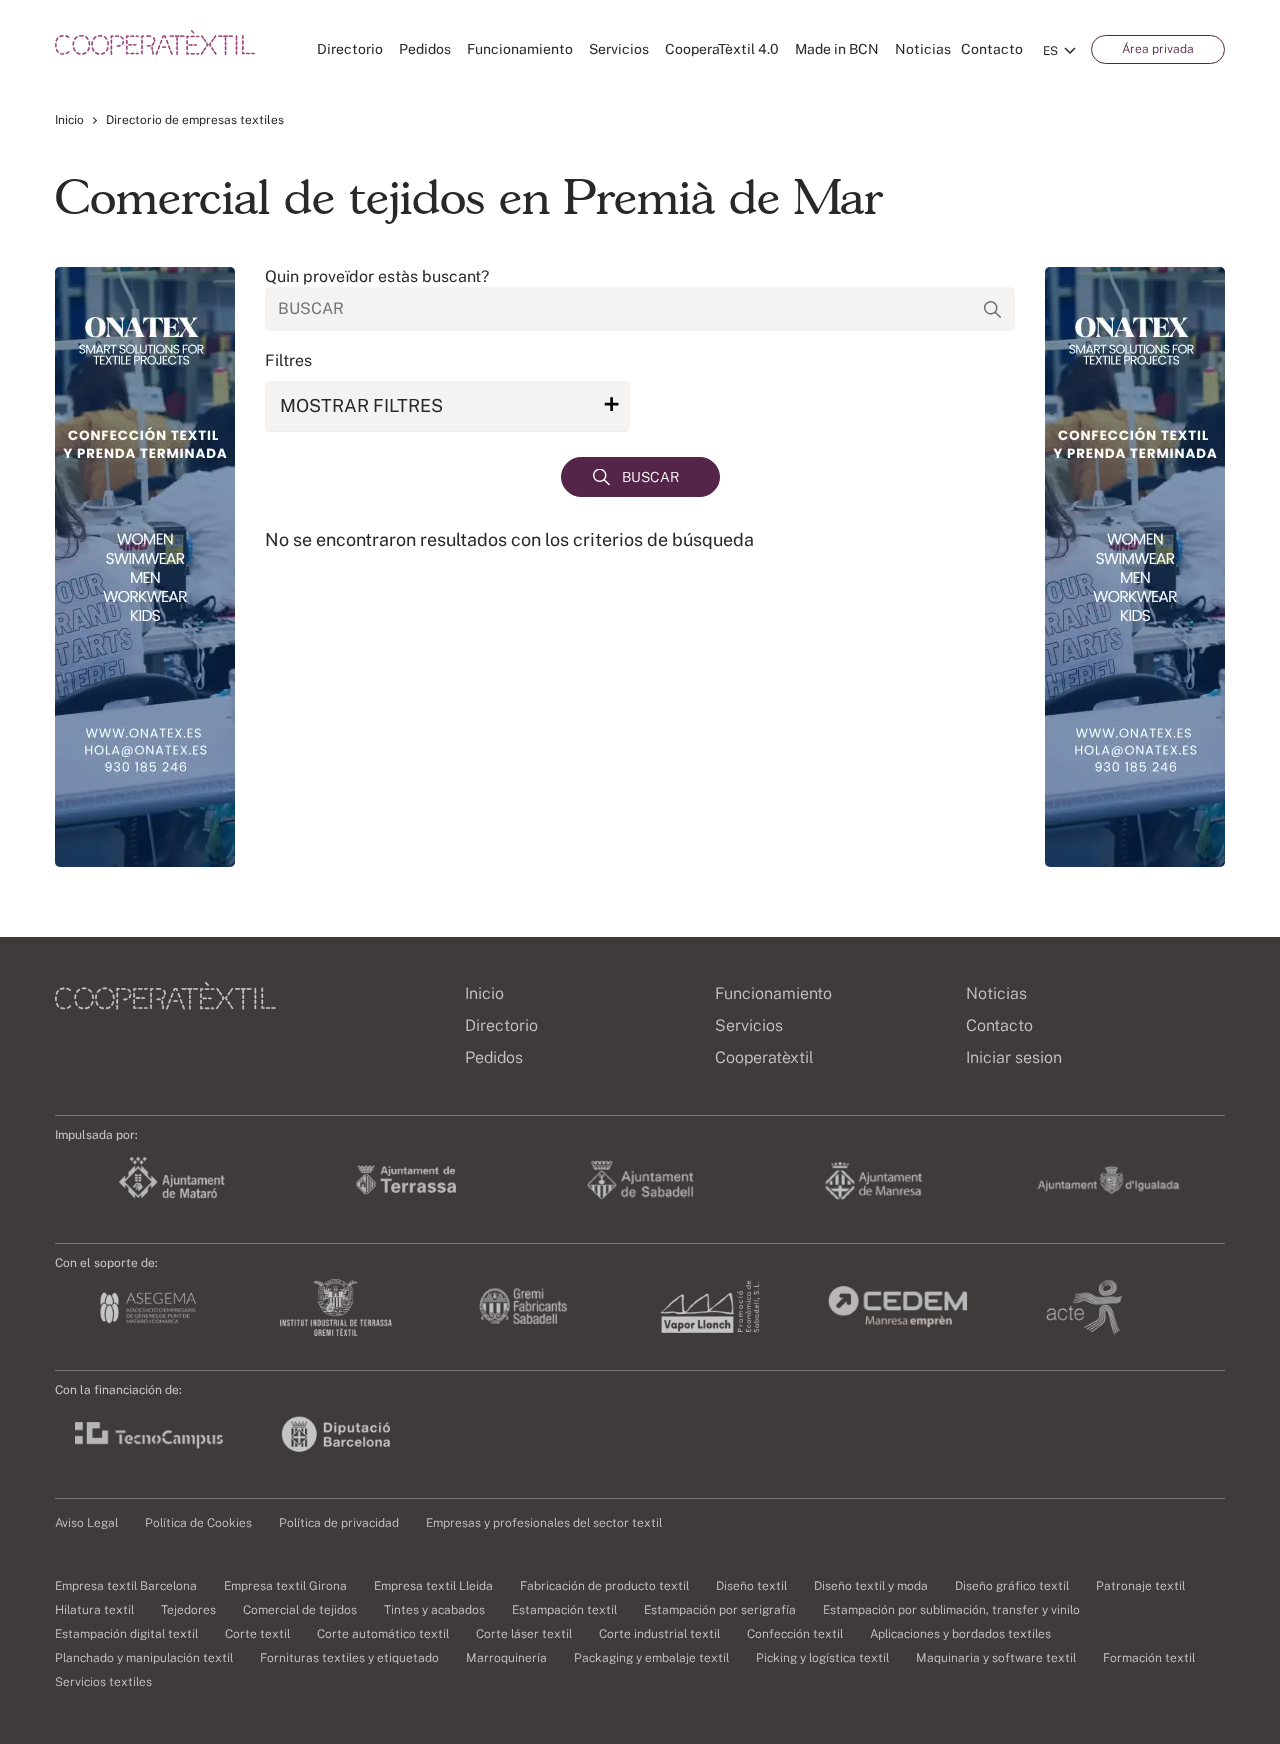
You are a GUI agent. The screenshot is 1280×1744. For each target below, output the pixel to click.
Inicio (69, 120)
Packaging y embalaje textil (651, 1658)
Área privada (1158, 49)
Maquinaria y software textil (996, 1658)
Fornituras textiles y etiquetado (349, 1658)
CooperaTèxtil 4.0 (722, 49)
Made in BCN (837, 49)
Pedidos (425, 49)
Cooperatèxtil (764, 1057)
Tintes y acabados (434, 1610)
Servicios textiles (103, 1682)
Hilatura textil (94, 1610)
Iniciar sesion (1014, 1057)
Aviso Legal (86, 1523)
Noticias (923, 49)
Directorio (350, 49)
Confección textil (795, 1634)
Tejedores (188, 1610)
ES (1050, 51)
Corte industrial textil (659, 1634)
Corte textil (257, 1634)
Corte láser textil (524, 1634)
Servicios (619, 49)
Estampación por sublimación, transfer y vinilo (951, 1610)
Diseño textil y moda (871, 1586)
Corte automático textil (383, 1634)
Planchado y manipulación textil (144, 1658)
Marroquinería (506, 1658)
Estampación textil (564, 1610)
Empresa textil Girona (285, 1586)
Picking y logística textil (822, 1658)
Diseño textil (751, 1586)
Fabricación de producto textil (604, 1586)
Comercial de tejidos (300, 1610)
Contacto (992, 49)
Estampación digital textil (126, 1634)
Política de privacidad (339, 1523)
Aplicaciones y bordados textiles (960, 1634)
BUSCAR (650, 477)
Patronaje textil (1140, 1586)
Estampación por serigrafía (720, 1610)
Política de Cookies (198, 1523)
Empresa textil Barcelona (126, 1586)
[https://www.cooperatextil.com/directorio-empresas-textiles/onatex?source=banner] (145, 567)
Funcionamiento (520, 49)
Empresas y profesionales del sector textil (544, 1523)
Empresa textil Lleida (433, 1586)
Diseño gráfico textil (1012, 1586)
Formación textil (1149, 1658)
